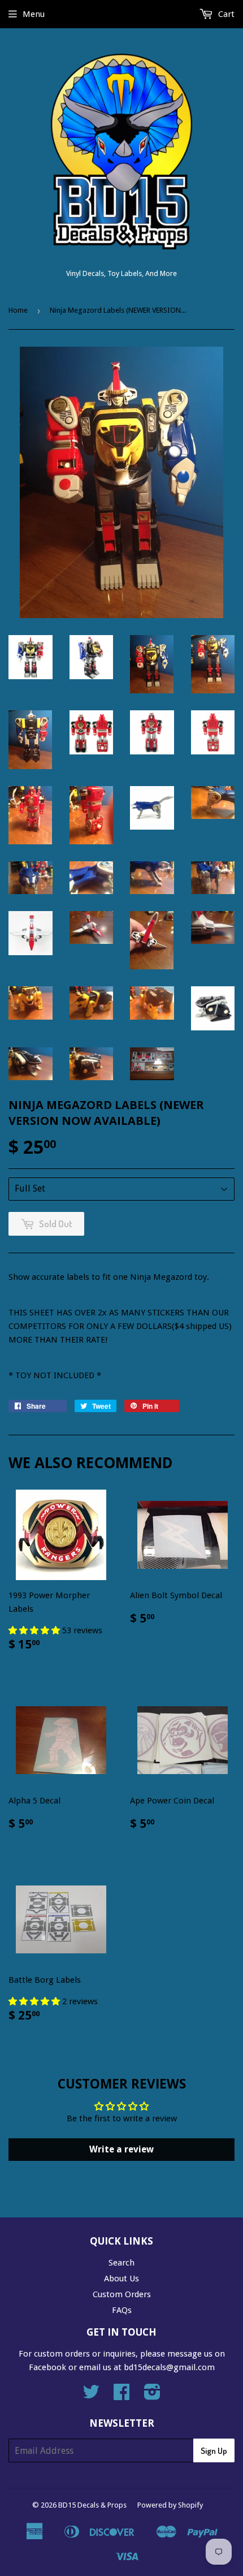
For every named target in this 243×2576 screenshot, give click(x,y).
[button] (35, 1630)
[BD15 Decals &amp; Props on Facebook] (121, 2396)
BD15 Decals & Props (92, 2505)
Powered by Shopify (170, 2505)
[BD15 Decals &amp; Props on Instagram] (152, 2396)
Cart (225, 14)
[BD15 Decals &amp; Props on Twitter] (91, 2396)
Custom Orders (122, 2294)
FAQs (122, 2310)
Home (18, 310)
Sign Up (214, 2451)
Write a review (121, 2149)
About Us (121, 2279)
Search (121, 2263)
